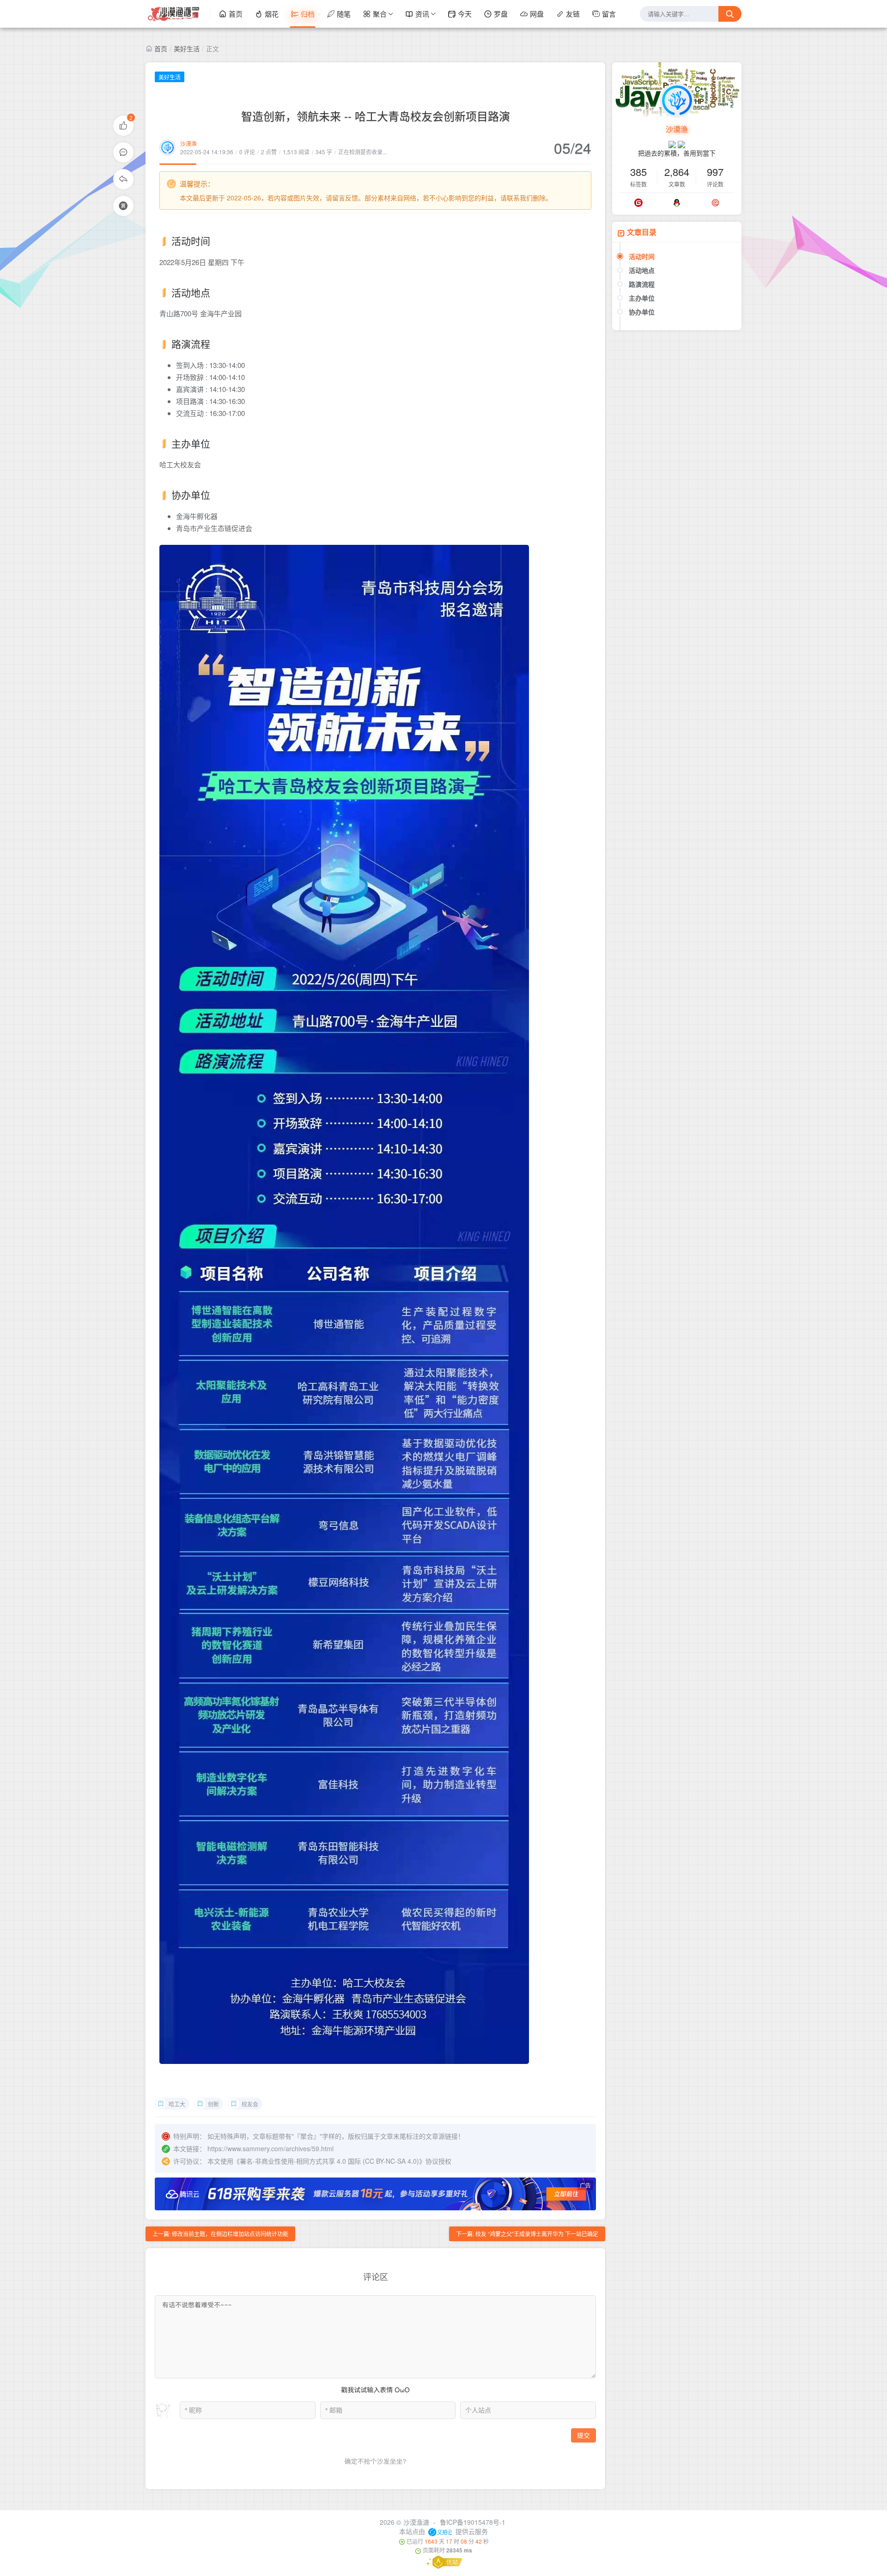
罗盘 (501, 14)
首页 (236, 14)
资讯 (422, 14)
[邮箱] (715, 203)
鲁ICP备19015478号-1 (473, 2522)
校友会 (250, 2104)
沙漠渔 (188, 143)
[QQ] (677, 203)
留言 (609, 14)
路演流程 (642, 284)
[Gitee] (638, 203)
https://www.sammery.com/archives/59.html (270, 2148)
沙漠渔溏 (416, 2522)
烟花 (272, 14)
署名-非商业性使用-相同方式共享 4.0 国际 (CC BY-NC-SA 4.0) (329, 2161)
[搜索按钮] (730, 14)
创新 (213, 2104)
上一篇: (220, 2234)
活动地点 (642, 270)
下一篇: (527, 2234)
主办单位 (642, 298)
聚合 (380, 14)
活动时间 (642, 256)
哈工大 (177, 2104)
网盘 (537, 14)
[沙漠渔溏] (178, 14)
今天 (465, 14)
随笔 (344, 14)
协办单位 (642, 312)
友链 (573, 14)
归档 (308, 14)
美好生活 (187, 48)
